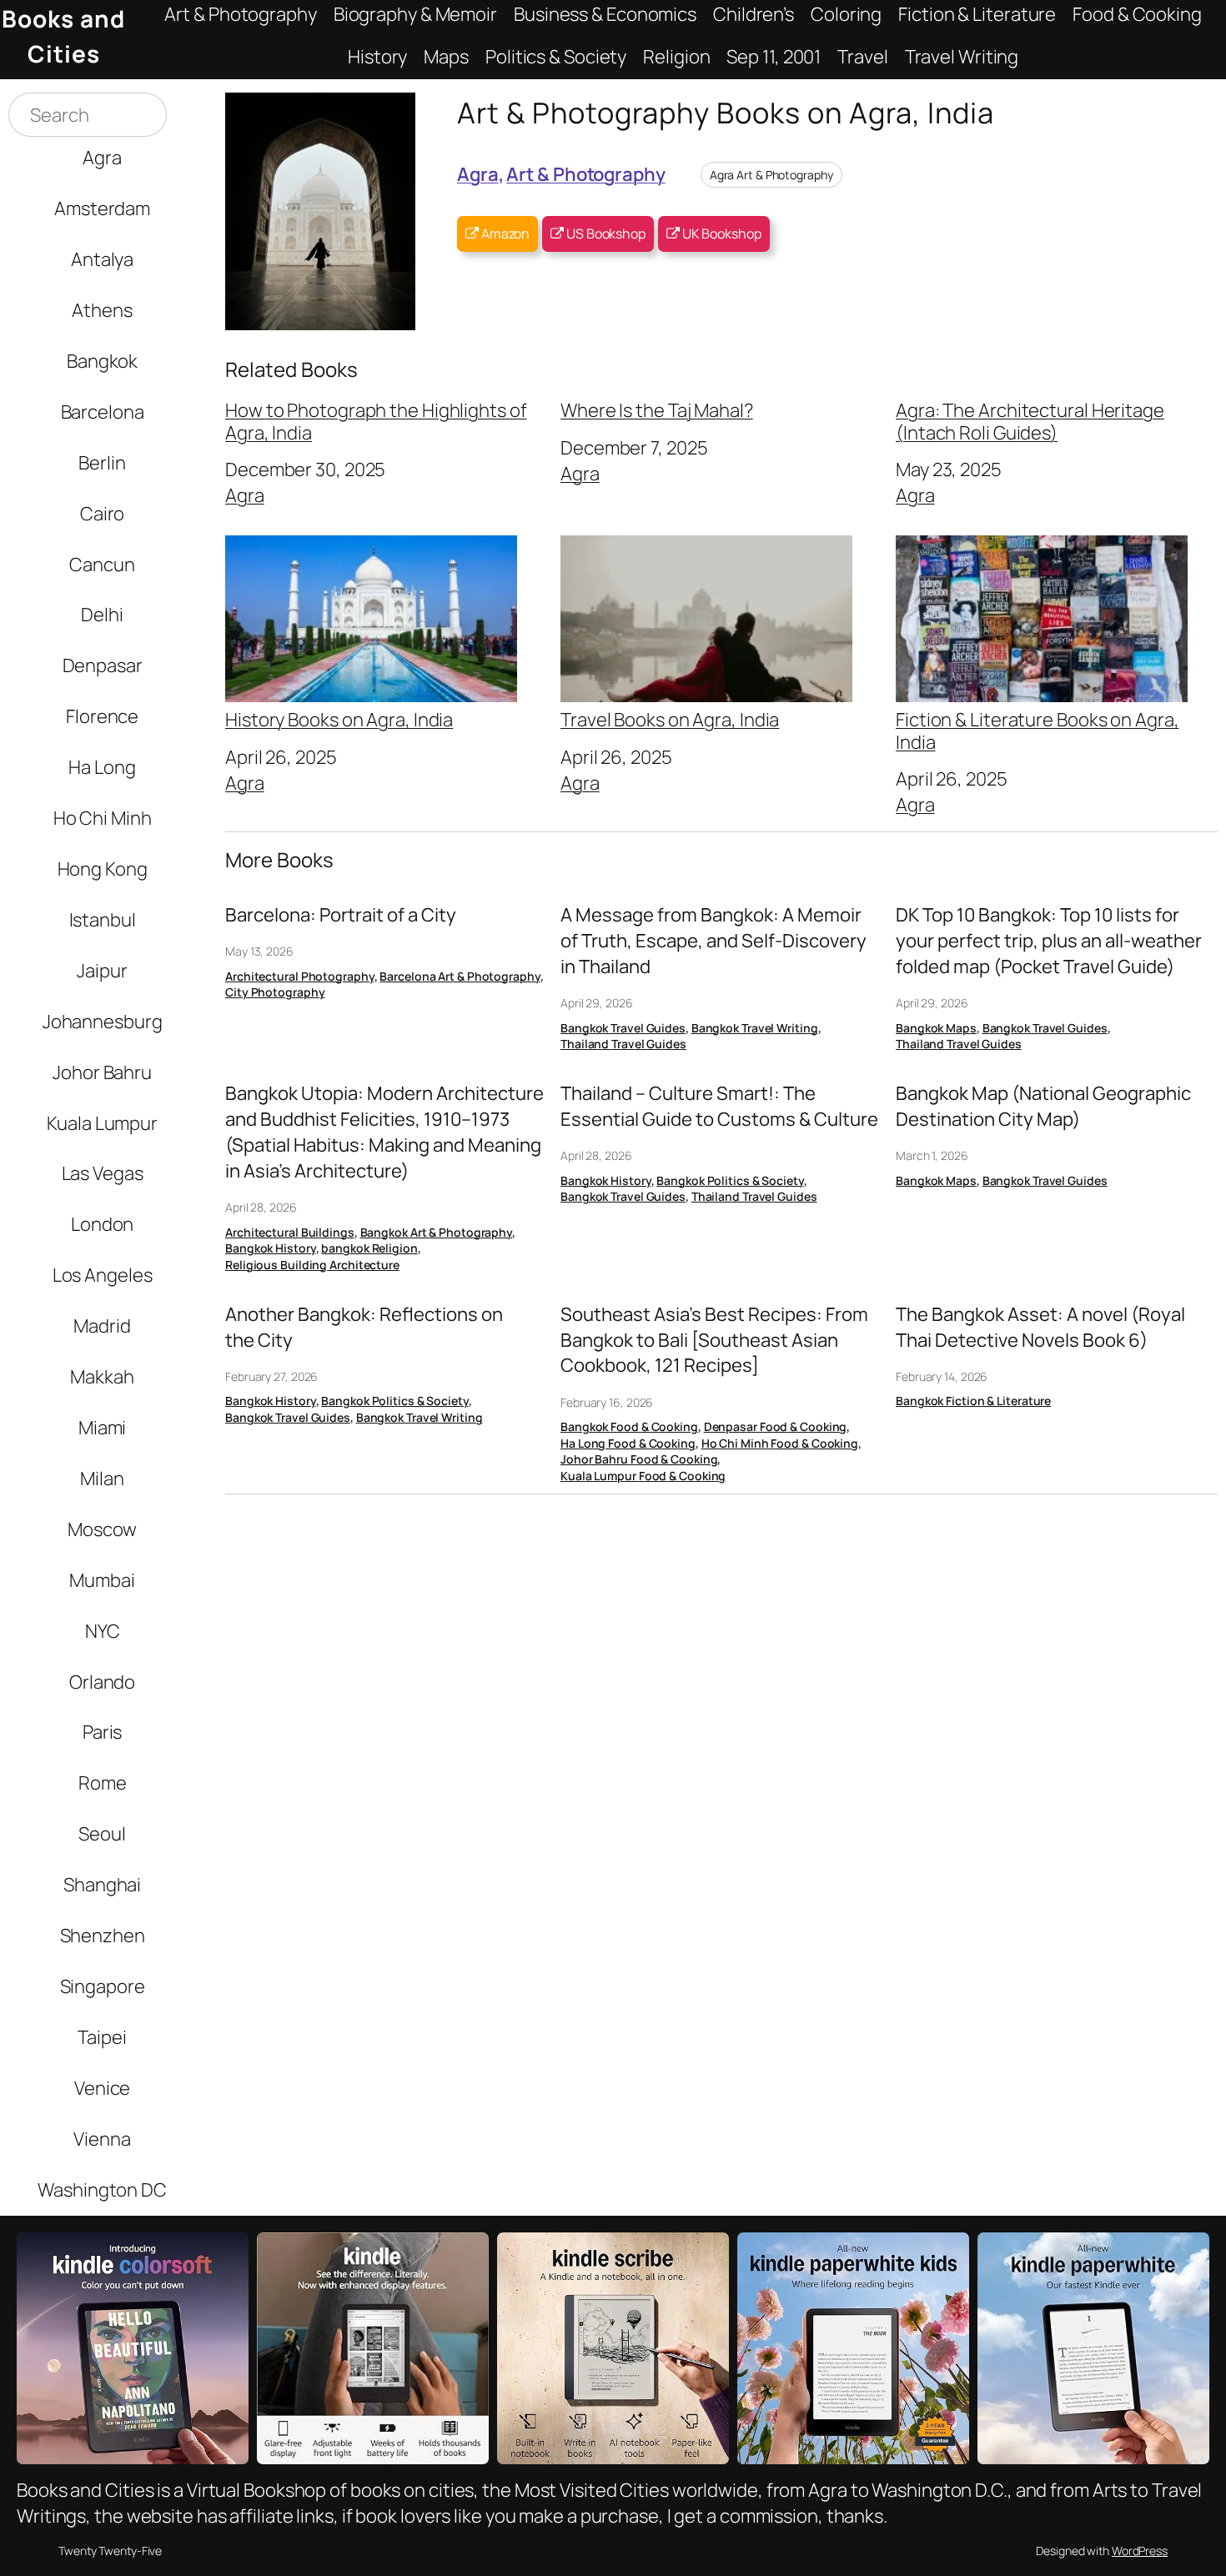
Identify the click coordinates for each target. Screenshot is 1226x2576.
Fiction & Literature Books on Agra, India (1038, 730)
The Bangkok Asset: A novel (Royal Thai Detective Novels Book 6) (1040, 1327)
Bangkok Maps (936, 1028)
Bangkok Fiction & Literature (973, 1401)
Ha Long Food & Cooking (628, 1443)
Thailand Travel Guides (623, 1044)
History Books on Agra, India (339, 718)
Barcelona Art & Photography (460, 976)
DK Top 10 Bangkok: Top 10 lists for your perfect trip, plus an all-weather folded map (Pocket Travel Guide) (1049, 941)
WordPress (1140, 2551)
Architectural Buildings (290, 1232)
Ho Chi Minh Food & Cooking (780, 1443)
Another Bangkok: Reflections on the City (364, 1327)
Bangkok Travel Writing (755, 1028)
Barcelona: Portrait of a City (341, 915)
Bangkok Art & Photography (437, 1232)
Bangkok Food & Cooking (629, 1426)
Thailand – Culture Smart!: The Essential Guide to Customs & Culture (719, 1106)
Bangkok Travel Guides (623, 1028)
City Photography (275, 992)
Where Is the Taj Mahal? (657, 410)
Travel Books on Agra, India (670, 718)
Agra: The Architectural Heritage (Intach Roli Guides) (1030, 422)
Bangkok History (271, 1248)
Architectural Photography (300, 976)
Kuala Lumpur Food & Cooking (643, 1476)
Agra (478, 174)
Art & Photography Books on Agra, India (726, 112)
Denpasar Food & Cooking (776, 1426)
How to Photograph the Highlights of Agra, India (376, 422)
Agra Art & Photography (771, 175)
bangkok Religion (369, 1248)
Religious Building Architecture (312, 1265)
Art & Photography (585, 174)
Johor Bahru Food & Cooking (639, 1459)
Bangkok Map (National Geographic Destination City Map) (1043, 1106)
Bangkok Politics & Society (730, 1180)
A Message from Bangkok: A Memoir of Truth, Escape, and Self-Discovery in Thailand (713, 941)
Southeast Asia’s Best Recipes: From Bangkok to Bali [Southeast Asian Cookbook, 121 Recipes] (714, 1340)
